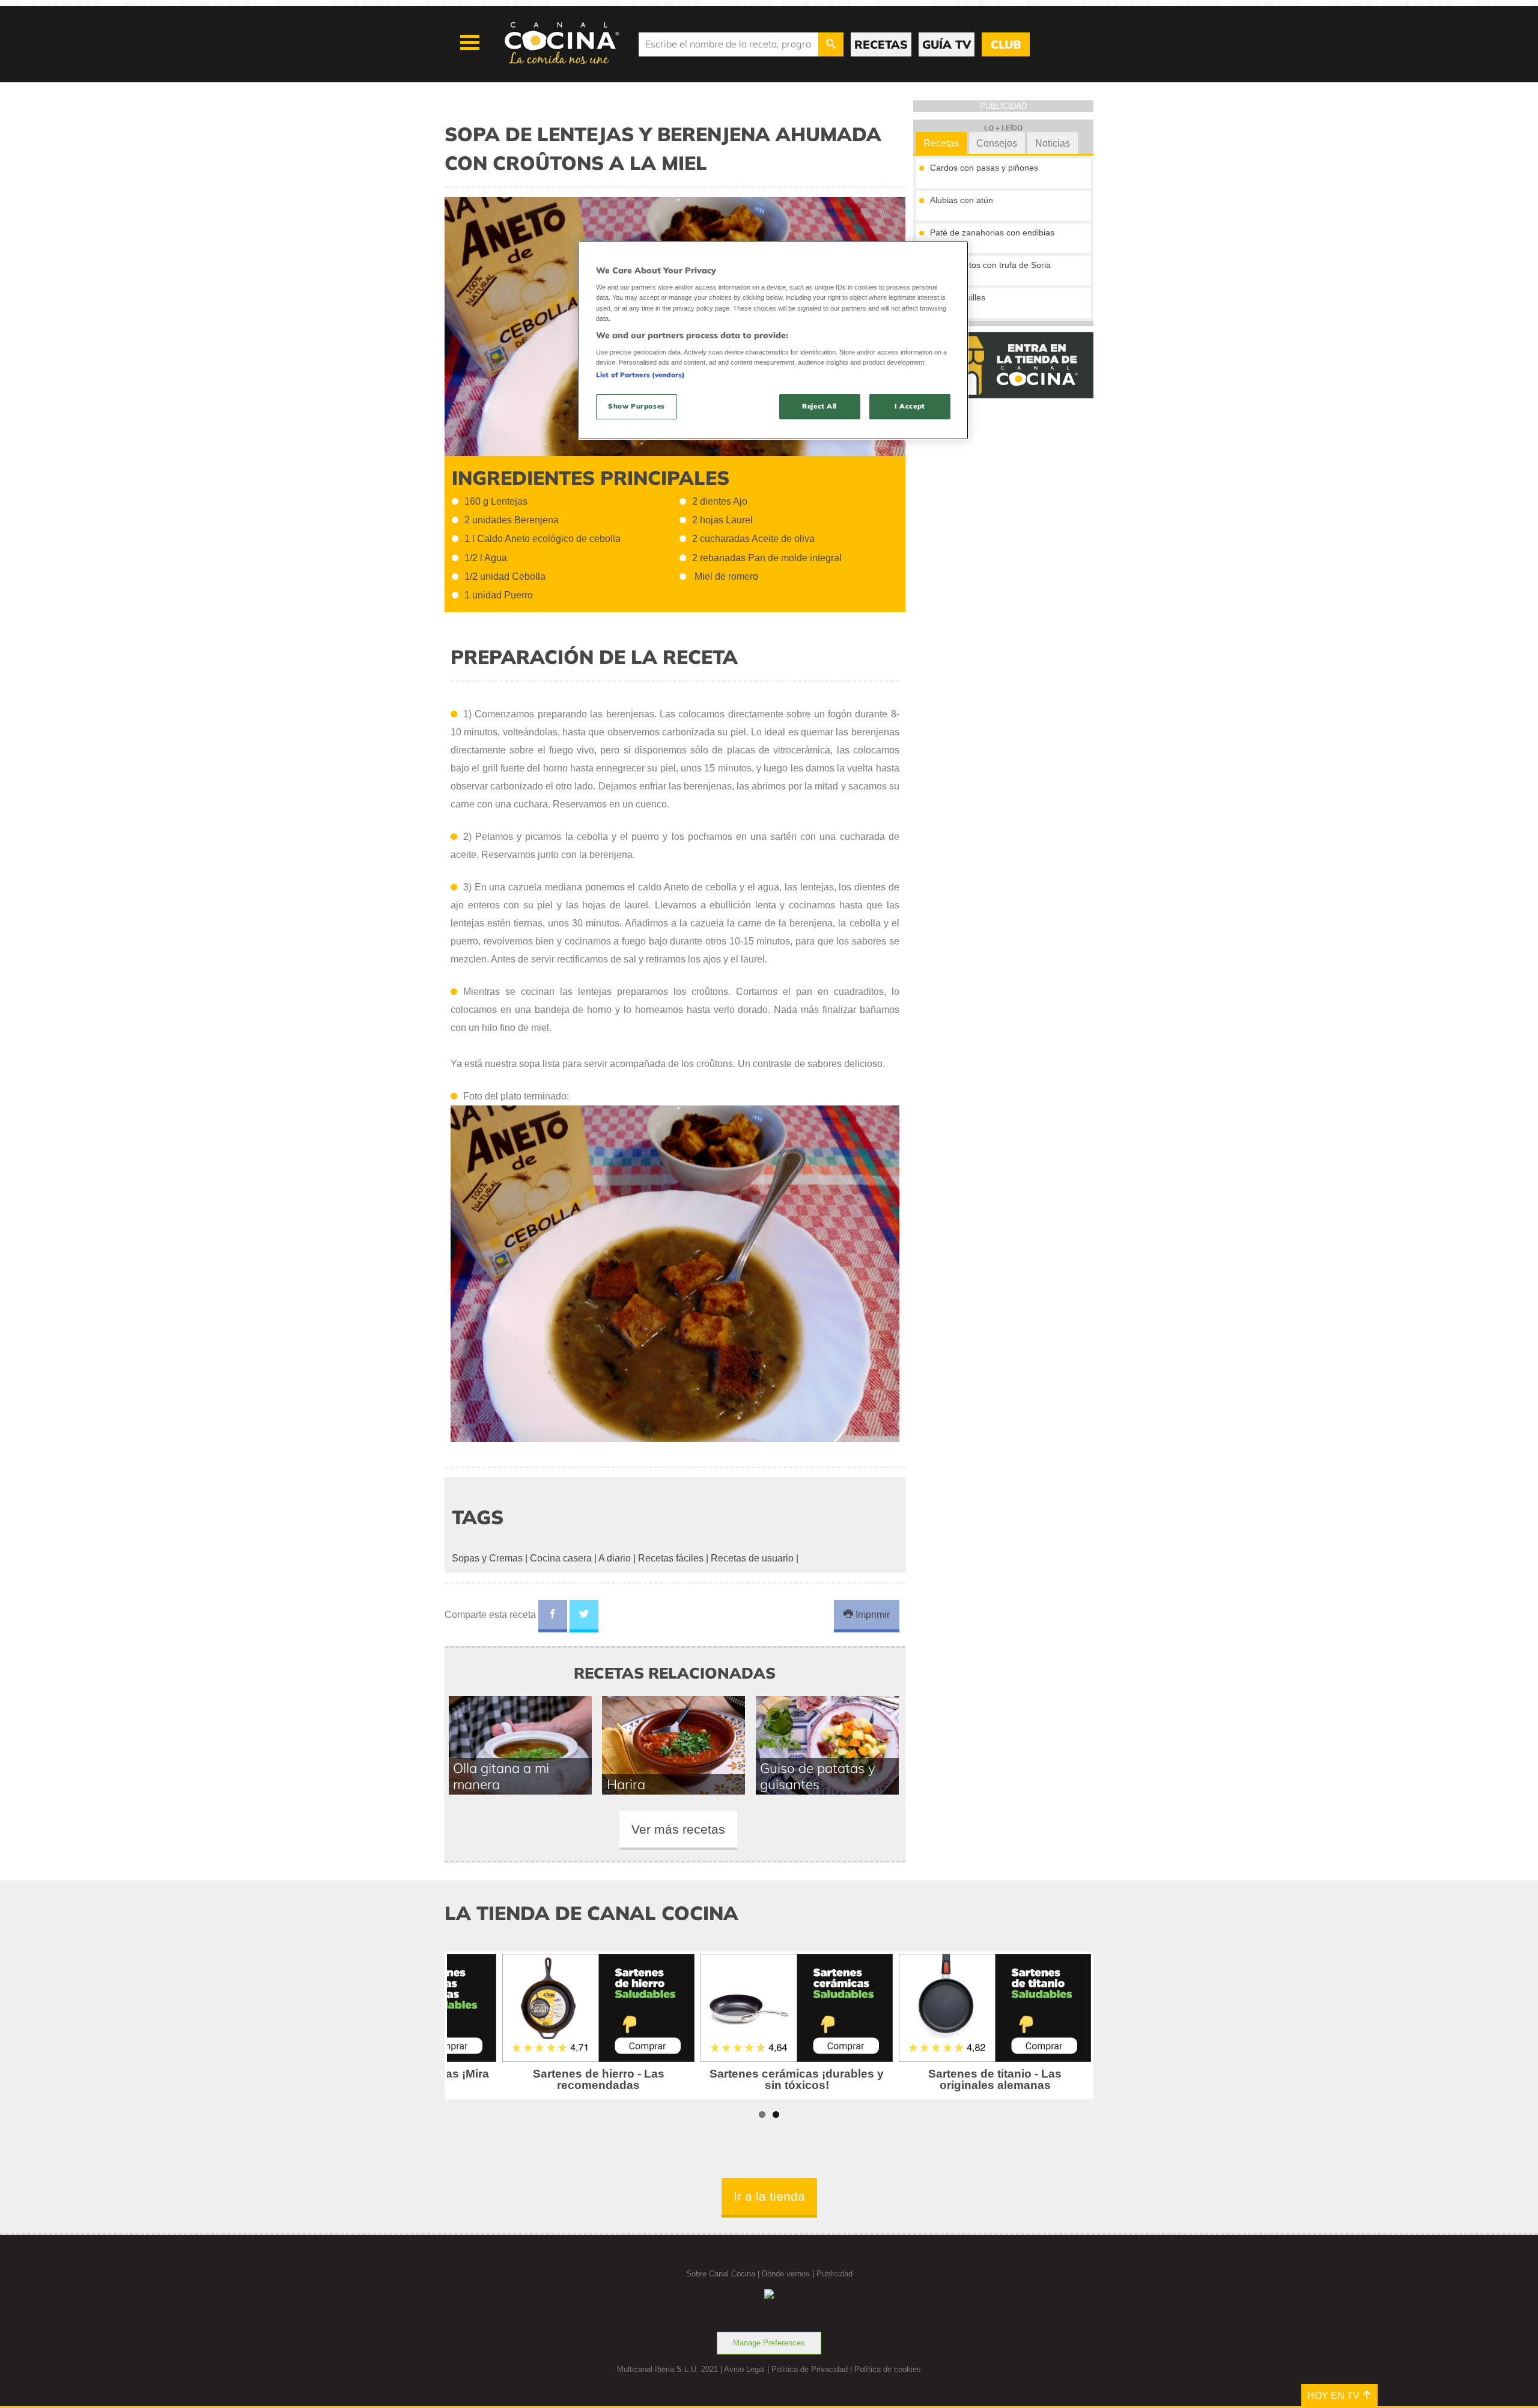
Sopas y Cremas (487, 1558)
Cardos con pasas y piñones (984, 168)
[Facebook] (553, 1616)
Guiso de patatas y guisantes (818, 1776)
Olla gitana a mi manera (501, 1776)
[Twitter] (584, 1616)
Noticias (1053, 143)
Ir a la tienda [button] (769, 2196)
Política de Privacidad (810, 2369)
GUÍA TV (947, 44)
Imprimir (871, 1615)
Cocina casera (561, 1558)
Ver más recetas (678, 1829)
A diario (615, 1558)
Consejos (997, 143)
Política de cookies (888, 2369)
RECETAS (881, 44)
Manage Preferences (769, 2343)
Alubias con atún (962, 200)
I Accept (910, 406)
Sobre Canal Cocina (721, 2274)
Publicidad (834, 2274)
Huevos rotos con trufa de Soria (990, 265)
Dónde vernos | (789, 2274)
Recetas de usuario (752, 1558)
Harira (626, 1784)
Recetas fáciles (671, 1558)
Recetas (941, 143)
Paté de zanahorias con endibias (992, 233)
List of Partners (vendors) (640, 375)
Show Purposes (636, 406)
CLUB (1006, 44)
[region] (773, 340)
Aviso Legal (744, 2369)
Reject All (819, 406)
